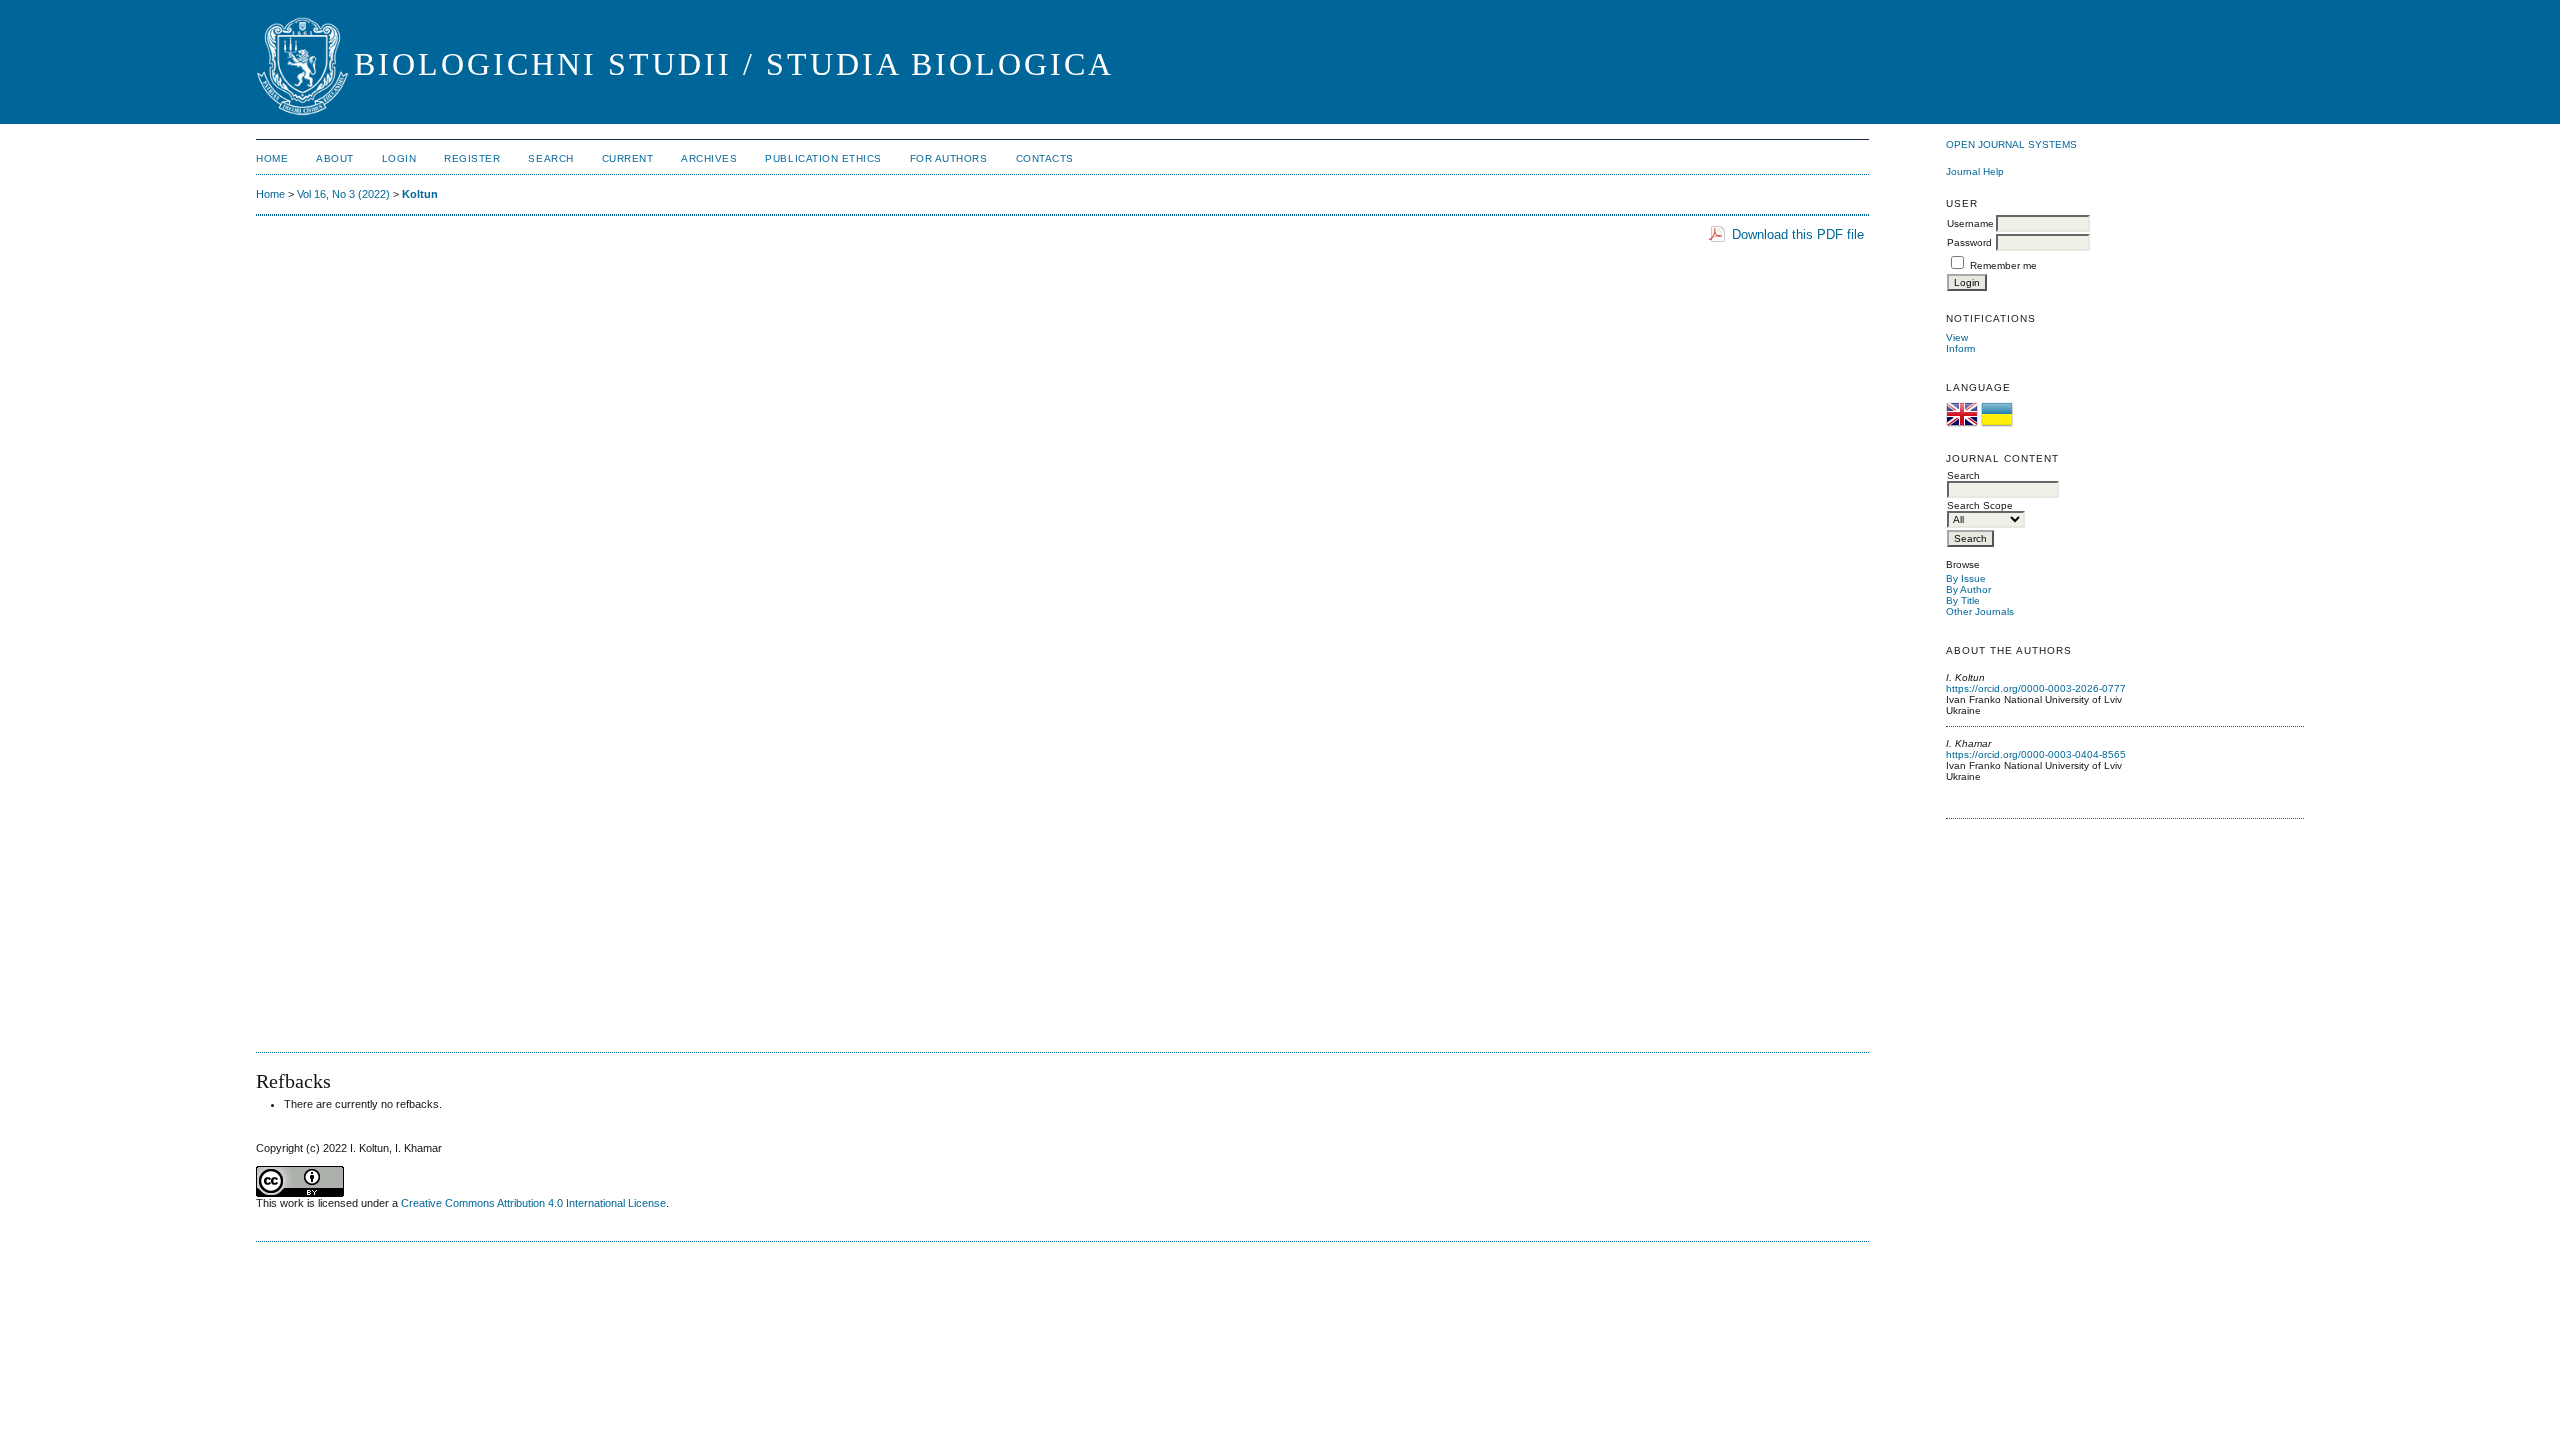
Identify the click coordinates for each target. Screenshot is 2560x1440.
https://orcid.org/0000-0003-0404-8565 (2036, 754)
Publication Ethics (823, 158)
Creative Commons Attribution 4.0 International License (533, 1203)
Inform (1960, 348)
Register (472, 158)
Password (1969, 242)
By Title (1963, 600)
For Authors (949, 158)
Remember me (2003, 265)
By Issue (1966, 578)
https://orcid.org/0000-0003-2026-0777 (2036, 688)
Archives (709, 158)
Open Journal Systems (2011, 144)
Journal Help (1975, 171)
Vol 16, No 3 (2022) (343, 194)
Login (399, 158)
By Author (1968, 589)
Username (1970, 223)
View (1957, 337)
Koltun (420, 194)
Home (272, 158)
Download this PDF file (1798, 234)
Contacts (1045, 158)
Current (628, 158)
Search (550, 158)
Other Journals (1980, 611)
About (335, 158)
